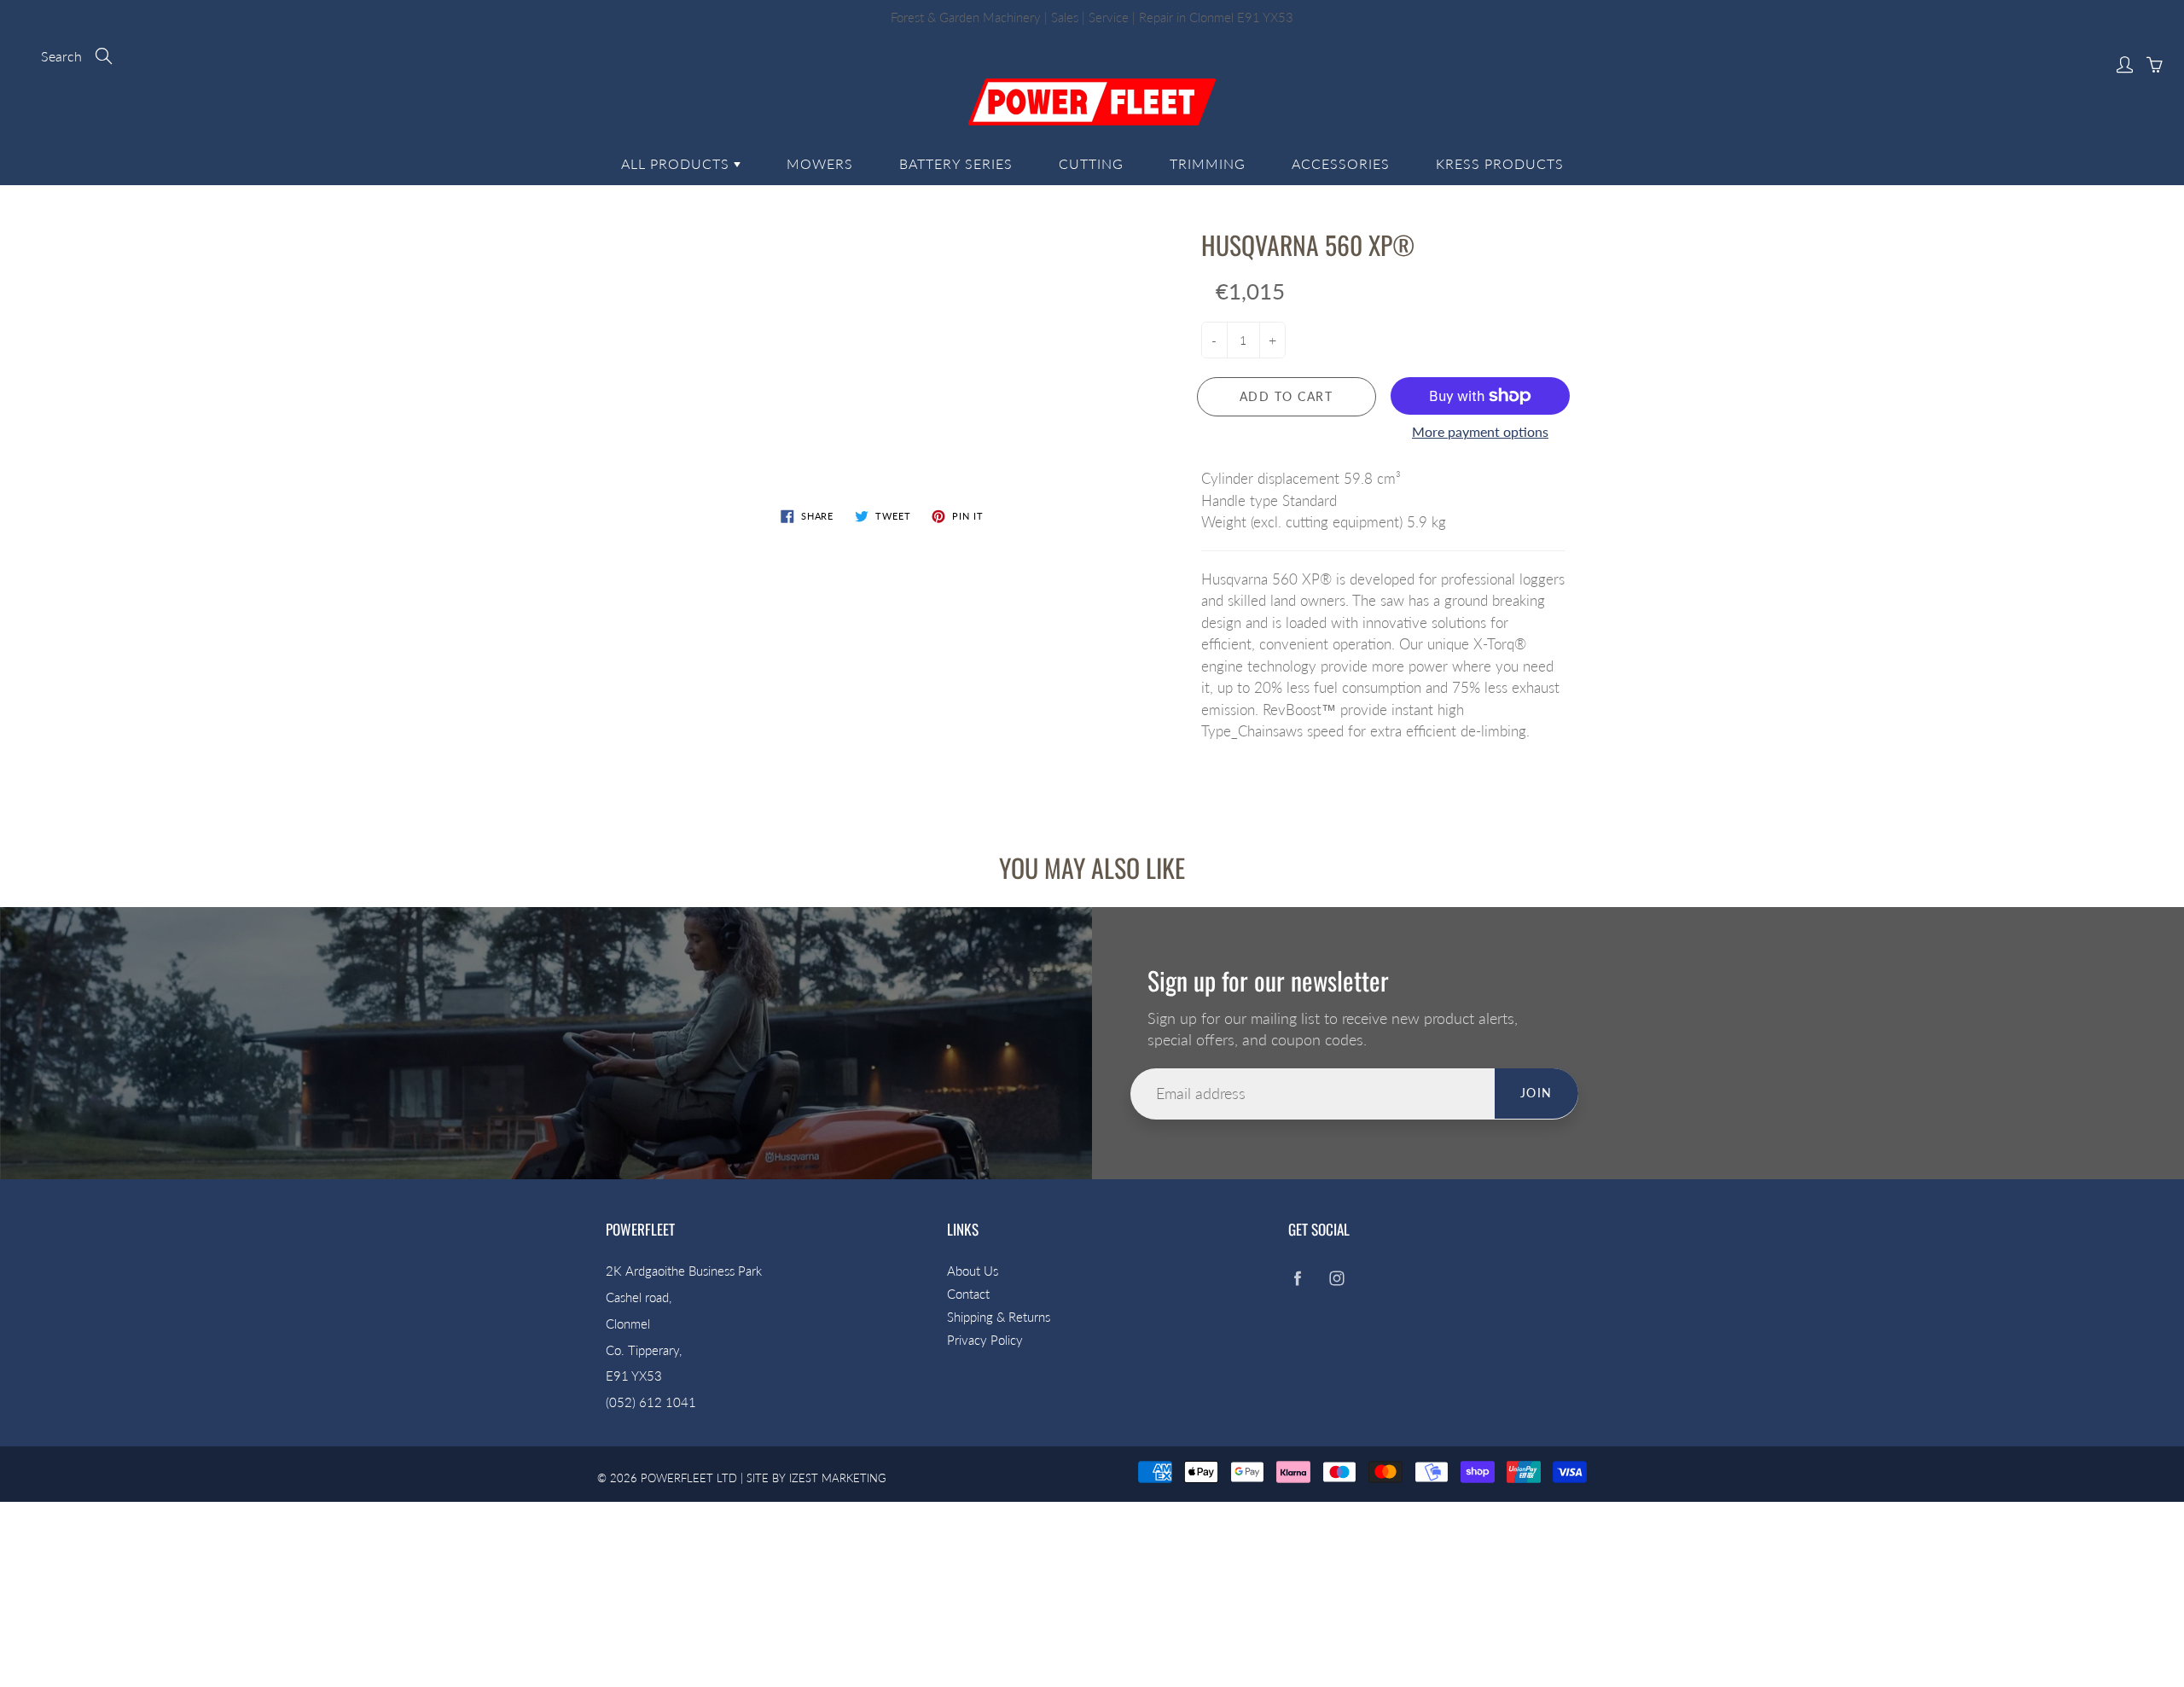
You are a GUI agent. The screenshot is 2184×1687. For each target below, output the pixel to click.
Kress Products (1500, 163)
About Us (973, 1271)
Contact (968, 1294)
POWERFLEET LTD (689, 1478)
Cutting (1091, 163)
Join (1536, 1093)
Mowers (820, 163)
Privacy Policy (985, 1340)
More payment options (1480, 431)
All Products (677, 163)
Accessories (1341, 163)
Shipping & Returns (999, 1317)
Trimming (1208, 163)
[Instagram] (1336, 1278)
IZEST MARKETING (838, 1478)
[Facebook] (1297, 1278)
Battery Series (956, 163)
